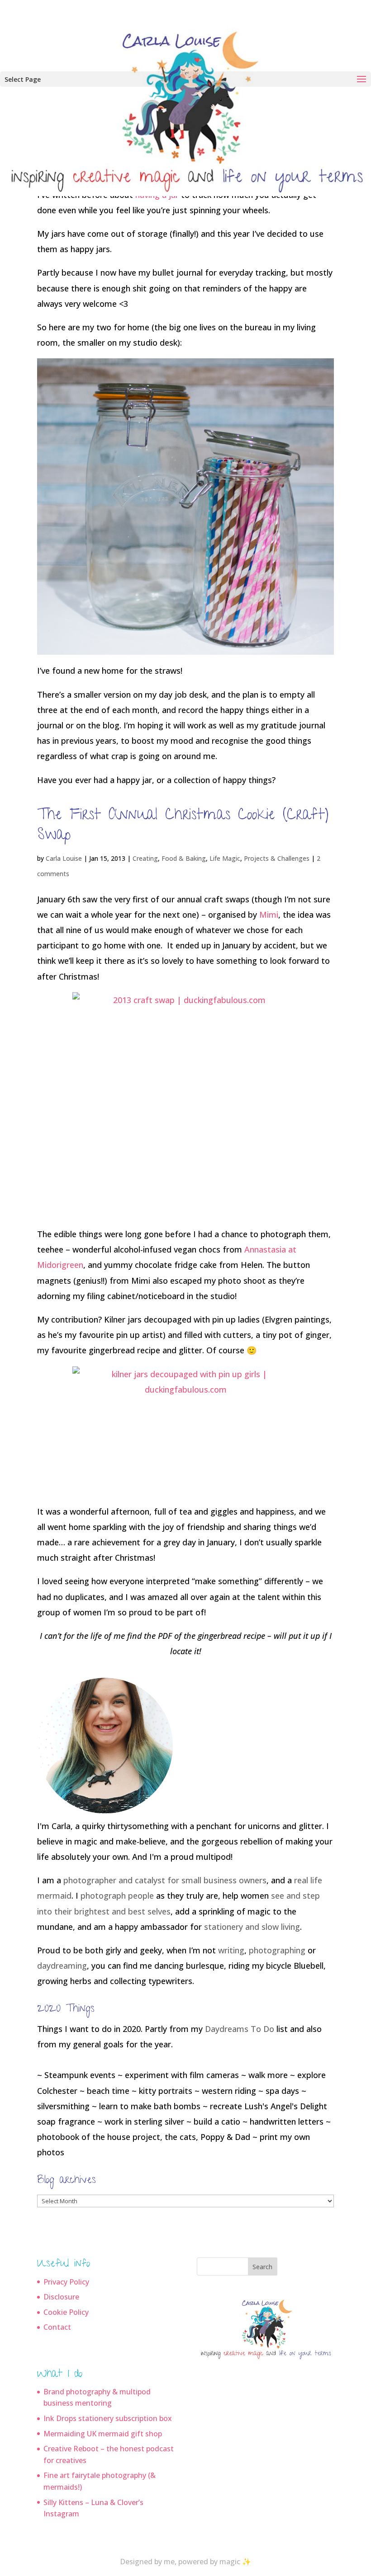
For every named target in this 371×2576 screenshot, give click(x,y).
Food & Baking (184, 858)
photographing (277, 1950)
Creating (145, 858)
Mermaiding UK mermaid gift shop (103, 2434)
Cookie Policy (66, 2312)
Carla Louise (64, 858)
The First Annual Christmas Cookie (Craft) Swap (183, 826)
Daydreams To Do (240, 2029)
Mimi (269, 915)
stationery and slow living (252, 1927)
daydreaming (62, 1966)
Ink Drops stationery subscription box (108, 2418)
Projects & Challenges (277, 858)
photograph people (117, 1896)
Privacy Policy (66, 2282)
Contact (57, 2327)
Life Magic (225, 858)
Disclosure (61, 2297)
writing (231, 1950)
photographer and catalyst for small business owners (165, 1880)
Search (262, 2267)
